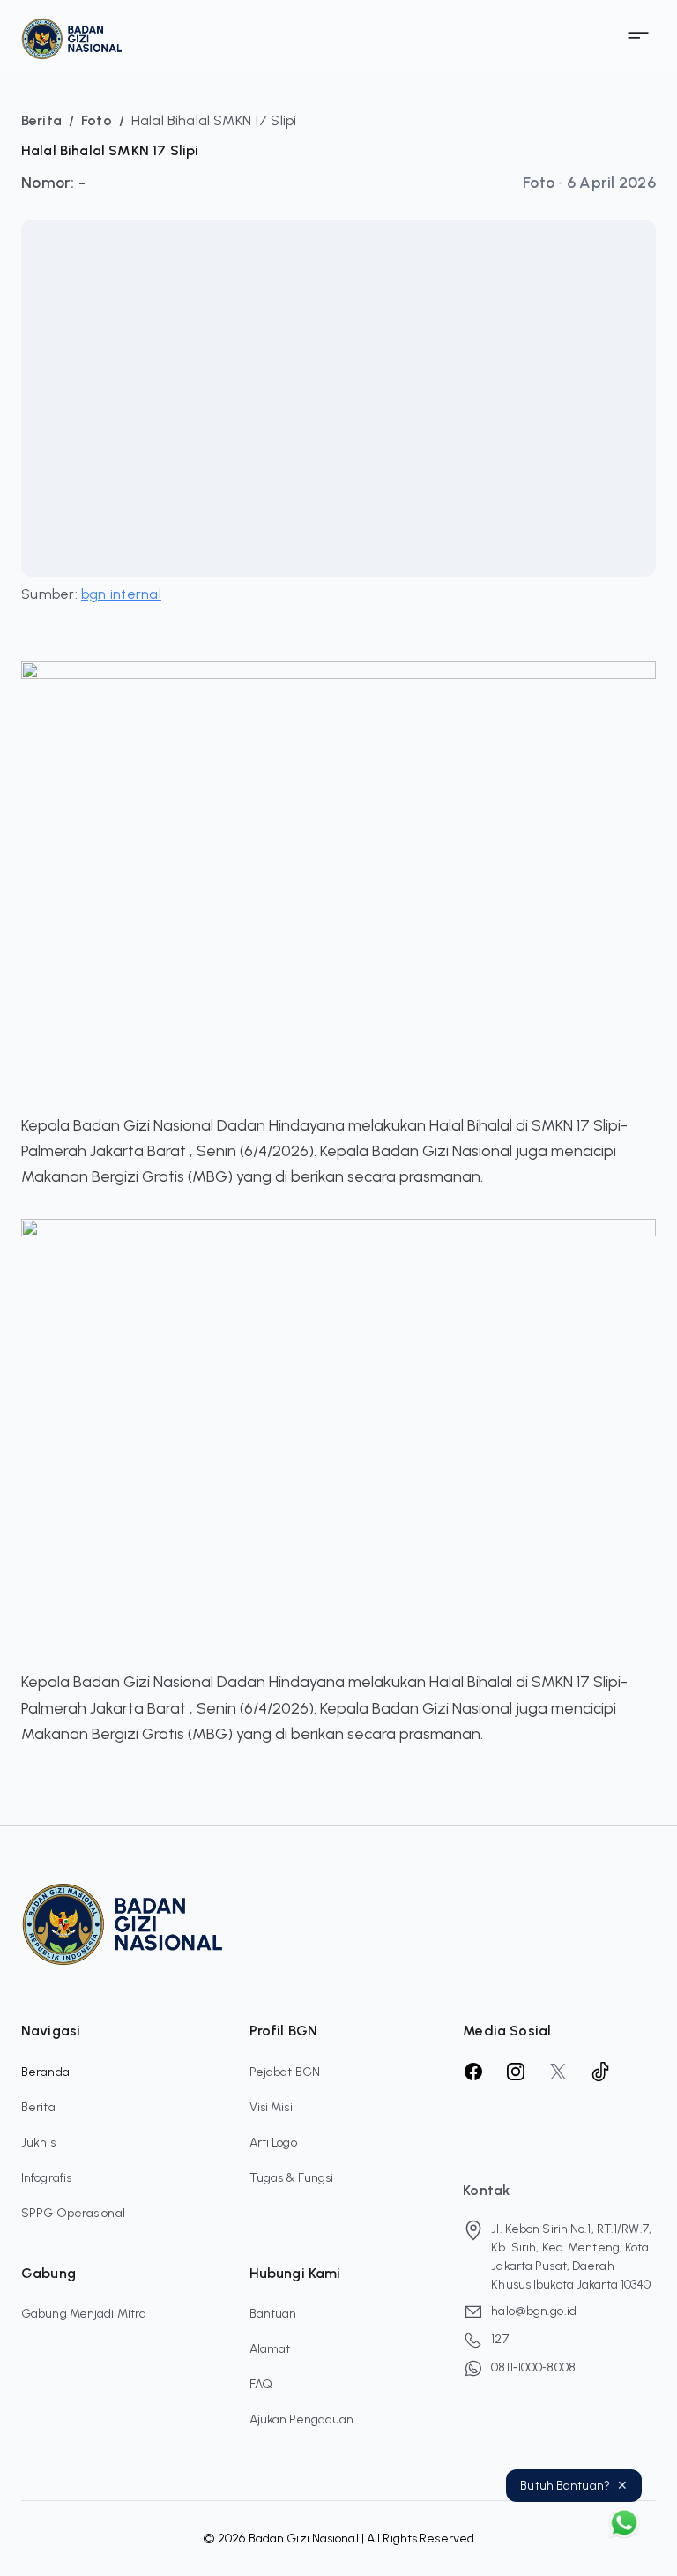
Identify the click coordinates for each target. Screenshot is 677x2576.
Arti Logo (273, 2143)
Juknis (38, 2143)
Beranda (45, 2072)
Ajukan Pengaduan (302, 2419)
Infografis (46, 2178)
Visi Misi (271, 2107)
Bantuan (273, 2314)
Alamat (270, 2349)
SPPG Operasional (73, 2213)
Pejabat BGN (285, 2072)
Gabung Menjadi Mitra (84, 2314)
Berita (38, 2107)
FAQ (261, 2384)
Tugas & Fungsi (292, 2178)
